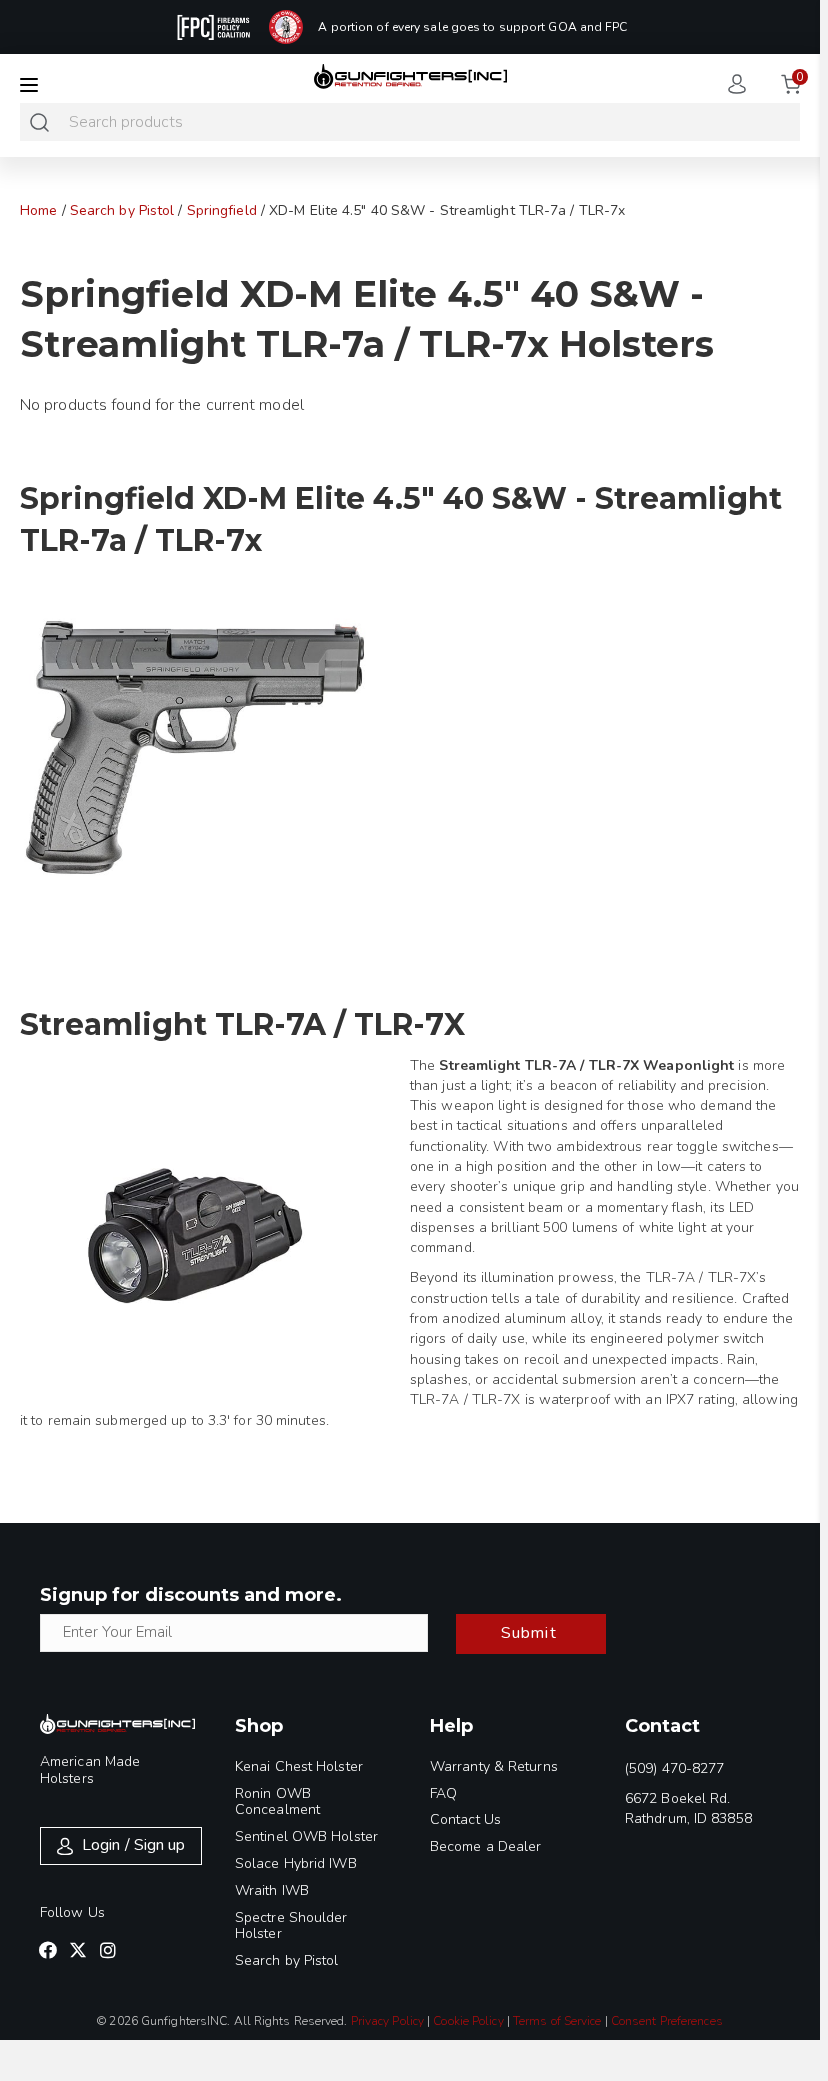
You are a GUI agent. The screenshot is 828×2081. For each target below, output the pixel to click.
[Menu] (29, 85)
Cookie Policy (468, 2021)
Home (38, 210)
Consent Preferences (667, 2021)
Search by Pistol (122, 210)
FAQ (443, 1793)
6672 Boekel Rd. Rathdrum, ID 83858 (688, 1808)
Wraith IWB (272, 1890)
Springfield (222, 210)
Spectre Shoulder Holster (291, 1926)
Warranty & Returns (494, 1766)
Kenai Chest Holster (299, 1766)
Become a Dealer (486, 1846)
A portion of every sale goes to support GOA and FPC (472, 27)
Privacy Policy (387, 2021)
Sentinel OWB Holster (306, 1836)
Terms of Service (557, 2021)
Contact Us (465, 1819)
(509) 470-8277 (674, 1768)
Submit (529, 1633)
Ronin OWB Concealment (277, 1802)
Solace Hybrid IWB (296, 1863)
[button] (48, 1950)
